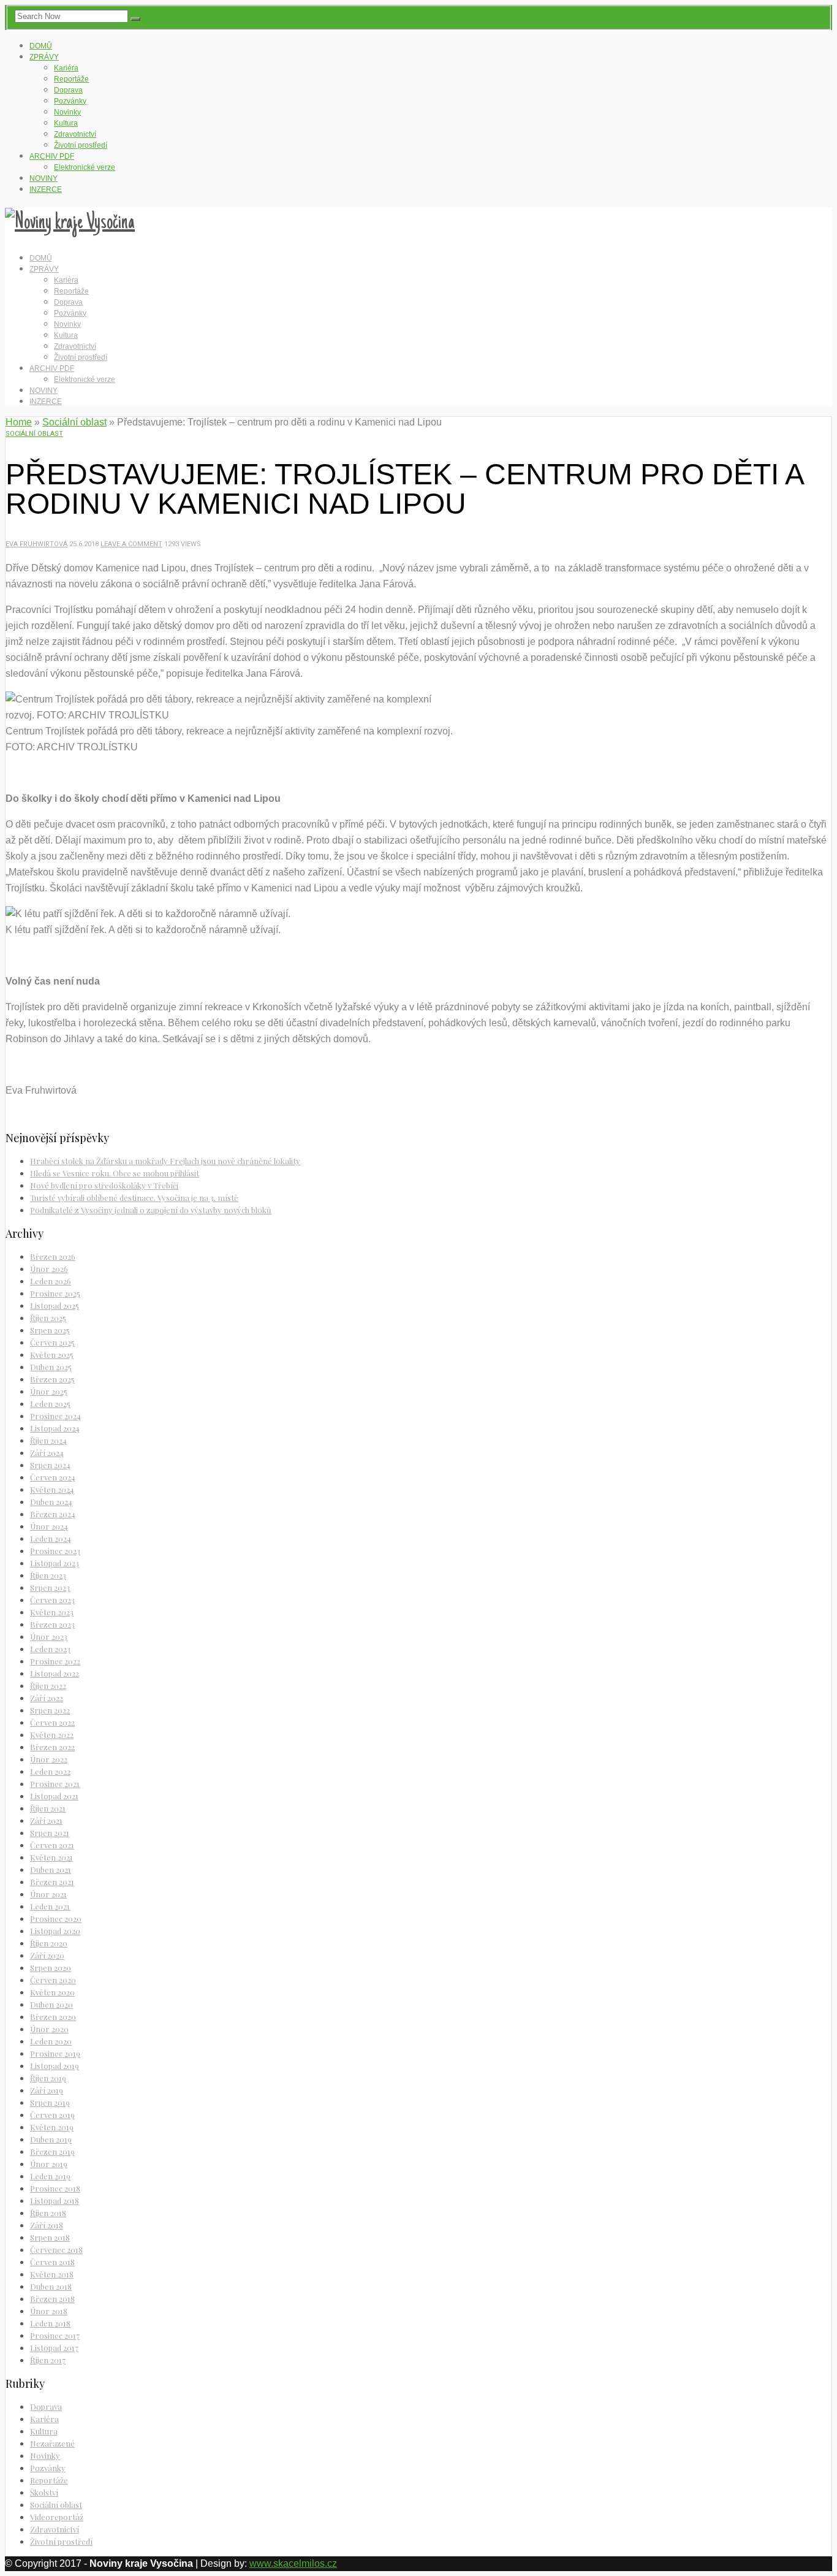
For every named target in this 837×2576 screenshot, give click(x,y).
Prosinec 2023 (55, 1551)
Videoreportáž (57, 2517)
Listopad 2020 (55, 1931)
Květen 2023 (52, 1612)
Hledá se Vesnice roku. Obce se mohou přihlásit (115, 1173)
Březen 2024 (53, 1514)
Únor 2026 (49, 1269)
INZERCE (46, 189)
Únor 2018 (49, 2311)
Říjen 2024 (48, 1440)
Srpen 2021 (50, 1833)
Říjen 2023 (48, 1575)
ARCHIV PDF (52, 156)
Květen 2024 (52, 1489)
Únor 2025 (49, 1391)
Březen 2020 (53, 2017)
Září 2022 (47, 1698)
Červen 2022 (52, 1722)
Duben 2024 (51, 1502)
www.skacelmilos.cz (293, 2563)
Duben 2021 (51, 1869)
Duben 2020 (51, 2004)
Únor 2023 (49, 1637)
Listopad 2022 (55, 1673)
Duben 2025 (51, 1367)
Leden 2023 (50, 1649)
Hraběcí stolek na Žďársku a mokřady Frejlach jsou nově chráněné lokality (165, 1161)
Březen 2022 (52, 1747)
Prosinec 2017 (55, 2335)
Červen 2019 (52, 2115)
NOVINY (44, 178)
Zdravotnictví (75, 134)
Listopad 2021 (54, 1796)
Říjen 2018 (48, 2213)
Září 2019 (47, 2090)
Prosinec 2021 (55, 1784)
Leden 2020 (51, 2041)
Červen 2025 (52, 1342)
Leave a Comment (131, 544)
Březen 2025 (52, 1379)
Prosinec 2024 (55, 1416)
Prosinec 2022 (55, 1661)
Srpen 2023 (50, 1587)
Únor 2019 (49, 2164)
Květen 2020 (52, 1992)
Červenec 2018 (56, 2250)
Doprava (68, 90)
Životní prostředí (81, 145)
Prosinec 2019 (55, 2053)
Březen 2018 (52, 2299)
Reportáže (71, 79)
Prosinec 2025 (55, 1293)
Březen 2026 (53, 1256)
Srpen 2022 (50, 1710)
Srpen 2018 (50, 2237)
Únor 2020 (49, 2029)
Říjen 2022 (48, 1686)
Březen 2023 (52, 1624)
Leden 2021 (50, 1906)
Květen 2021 (51, 1857)
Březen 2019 (52, 2151)
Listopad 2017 (54, 2348)
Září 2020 (47, 1955)
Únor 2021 (48, 1894)
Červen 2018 (52, 2262)
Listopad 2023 (55, 1563)
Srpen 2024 (50, 1465)
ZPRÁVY (44, 57)
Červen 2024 (53, 1477)
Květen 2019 (52, 2127)
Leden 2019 (50, 2176)
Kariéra (66, 68)
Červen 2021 (52, 1845)
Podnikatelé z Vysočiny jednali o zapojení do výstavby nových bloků (151, 1210)
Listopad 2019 (55, 2066)
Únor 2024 (49, 1526)
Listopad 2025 (55, 1305)
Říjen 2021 (48, 1808)
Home (19, 422)
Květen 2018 (52, 2274)
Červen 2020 (53, 1980)
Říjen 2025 (48, 1318)
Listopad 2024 (55, 1428)
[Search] (135, 19)
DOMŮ (41, 46)
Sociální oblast (74, 422)
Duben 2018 (51, 2286)
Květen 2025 (52, 1355)
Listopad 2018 (55, 2201)
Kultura (66, 123)
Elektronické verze (85, 167)
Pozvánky (70, 101)
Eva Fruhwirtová (36, 544)
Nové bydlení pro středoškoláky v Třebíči (104, 1185)
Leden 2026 (51, 1281)
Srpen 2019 (50, 2102)
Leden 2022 (50, 1771)
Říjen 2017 (48, 2360)
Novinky (67, 112)
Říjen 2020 (49, 1943)
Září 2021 (46, 1820)
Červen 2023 (52, 1600)
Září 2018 (47, 2225)
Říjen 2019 (48, 2078)
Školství (44, 2492)
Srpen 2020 (51, 1968)
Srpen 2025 (50, 1330)
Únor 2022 (49, 1759)
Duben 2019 (51, 2139)
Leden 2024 (51, 1538)
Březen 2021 (52, 1882)
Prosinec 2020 (56, 1919)
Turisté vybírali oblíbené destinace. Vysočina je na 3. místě (134, 1198)
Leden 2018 (50, 2323)
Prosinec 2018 (55, 2188)
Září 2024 (47, 1453)
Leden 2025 (50, 1404)
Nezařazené (52, 2443)
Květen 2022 (52, 1735)
